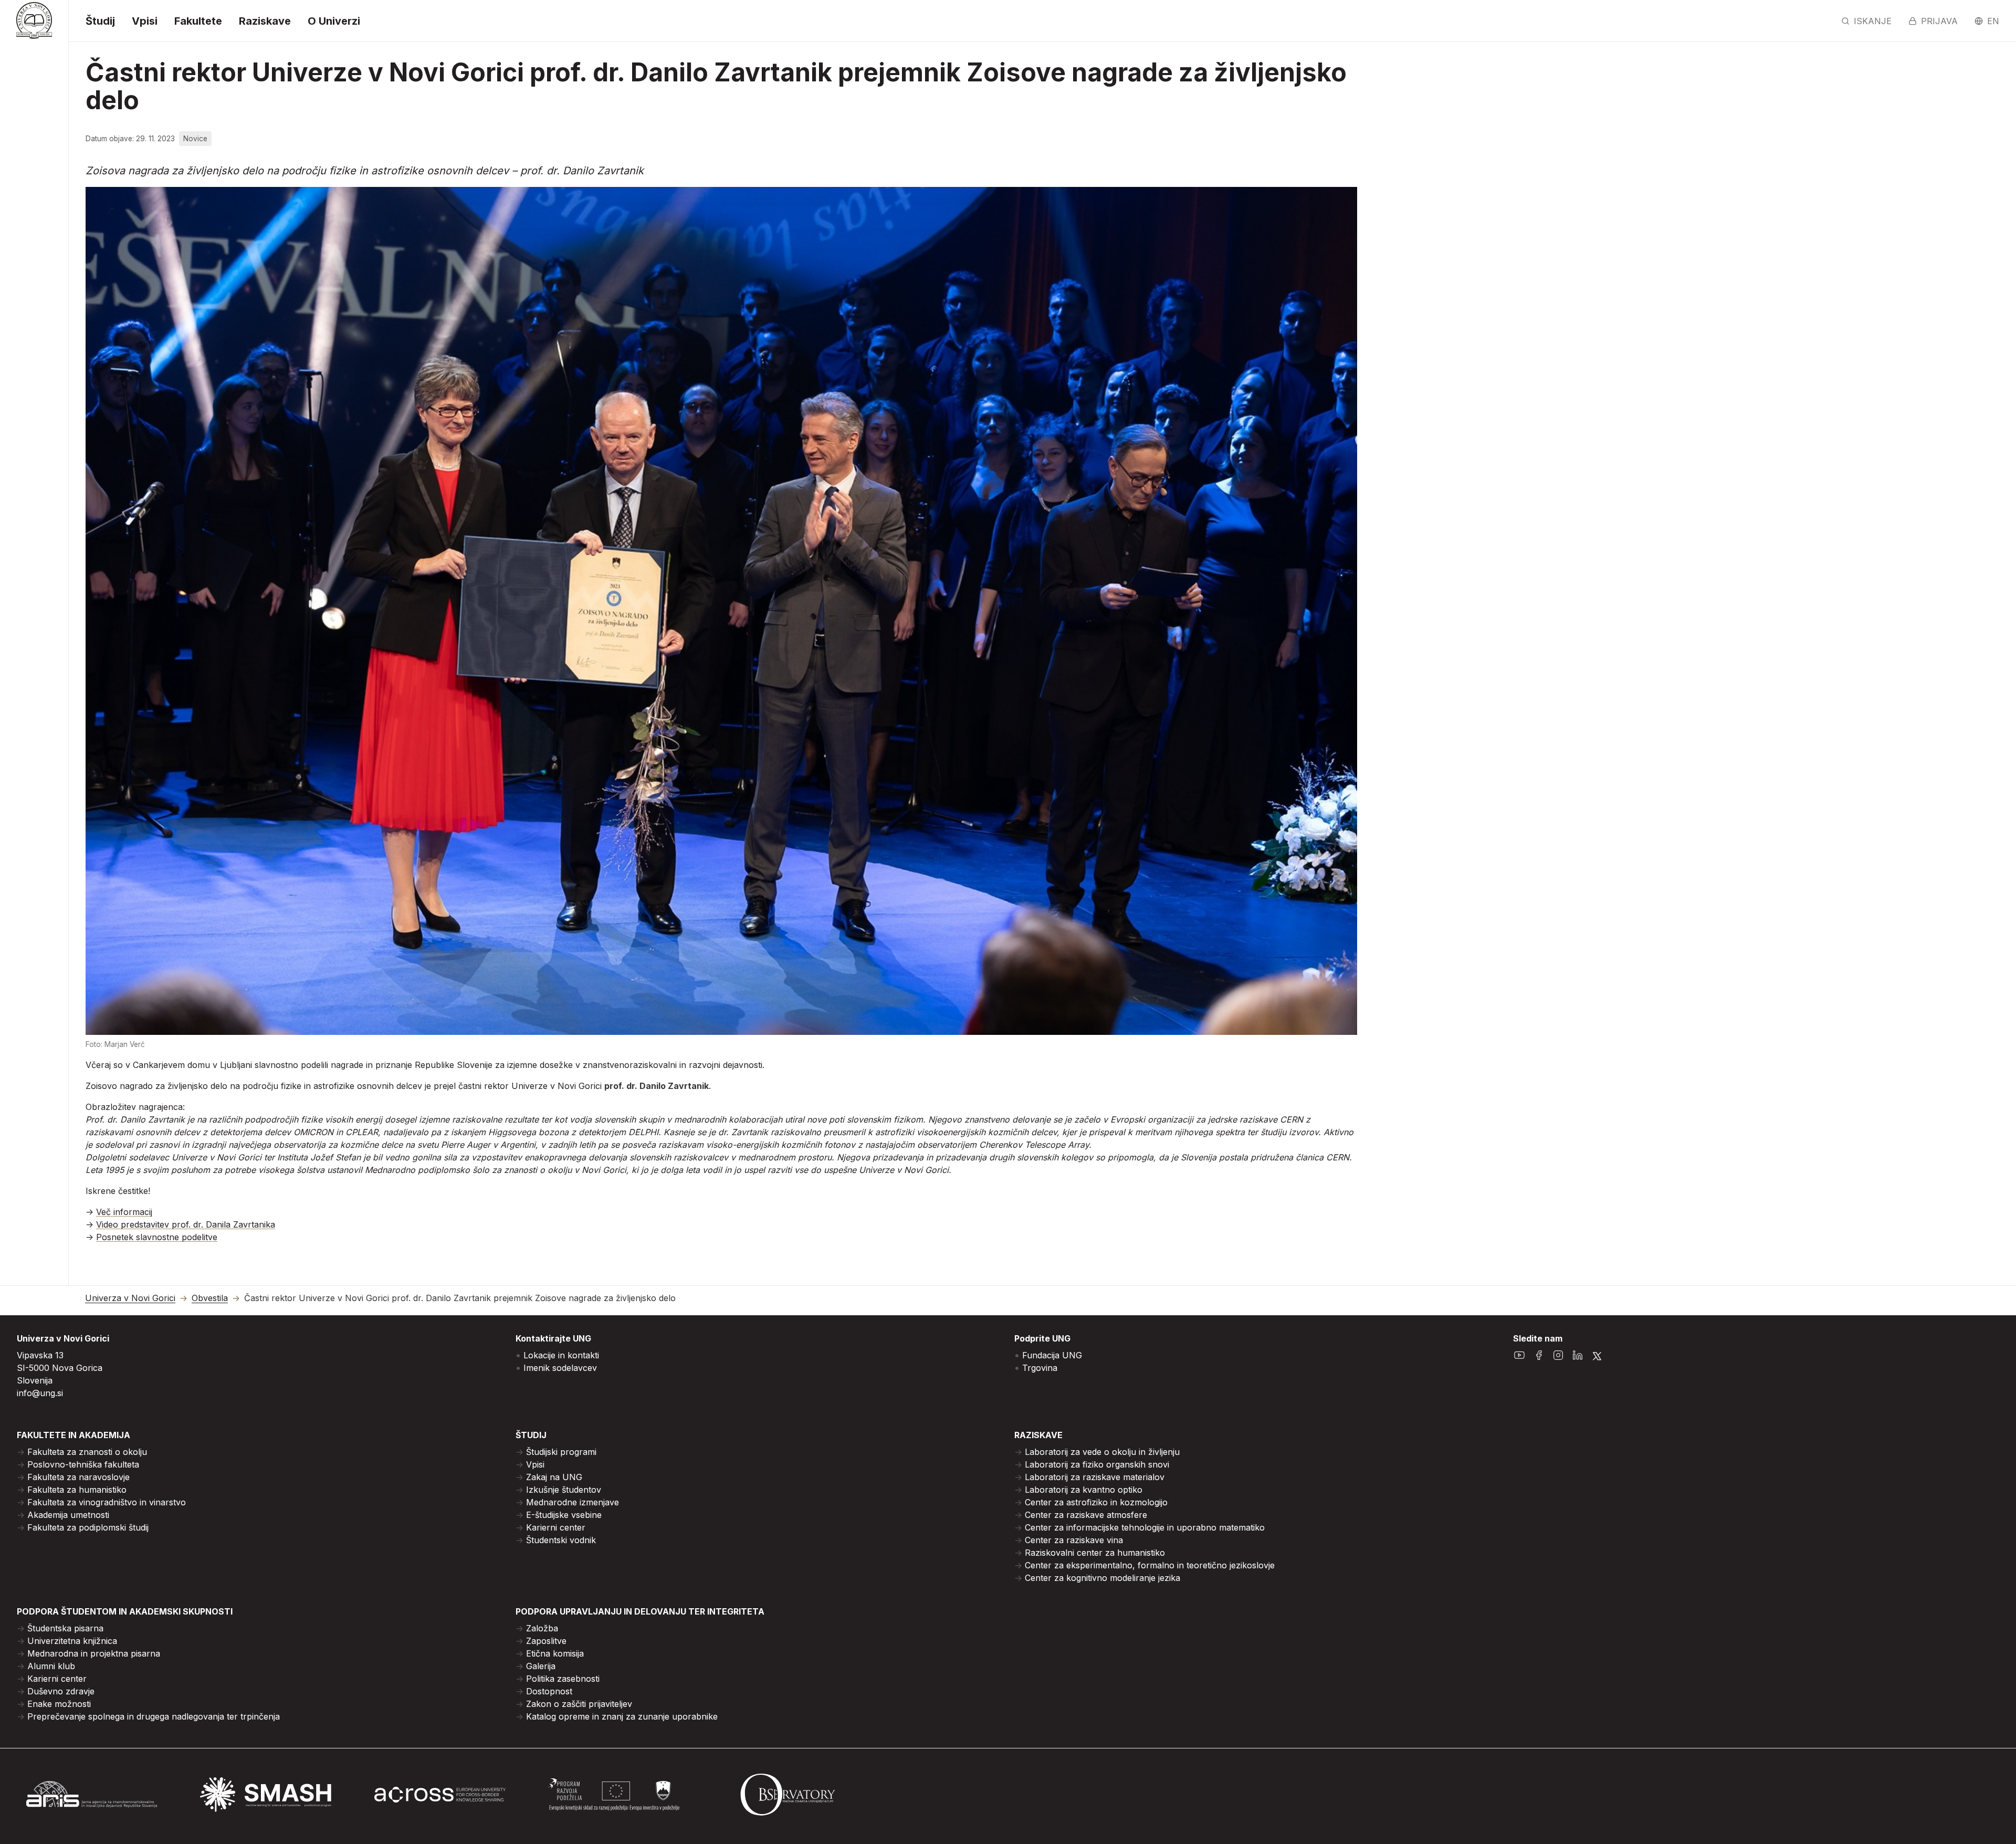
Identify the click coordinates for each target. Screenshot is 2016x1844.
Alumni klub (51, 1666)
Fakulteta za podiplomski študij (88, 1527)
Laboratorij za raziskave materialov (1095, 1477)
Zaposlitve (546, 1641)
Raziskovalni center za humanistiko (1095, 1553)
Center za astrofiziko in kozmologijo (1096, 1502)
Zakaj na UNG (554, 1477)
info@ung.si (40, 1393)
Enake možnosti (59, 1704)
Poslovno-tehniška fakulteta (83, 1464)
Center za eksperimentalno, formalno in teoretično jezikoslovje (1150, 1565)
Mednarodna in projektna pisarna (94, 1653)
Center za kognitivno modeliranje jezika (1102, 1578)
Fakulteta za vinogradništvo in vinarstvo (107, 1502)
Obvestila (210, 1298)
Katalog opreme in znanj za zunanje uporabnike (622, 1716)
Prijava (1939, 21)
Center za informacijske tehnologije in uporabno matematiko (1145, 1527)
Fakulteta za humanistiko (77, 1490)
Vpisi (145, 21)
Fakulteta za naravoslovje (78, 1477)
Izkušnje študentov (564, 1490)
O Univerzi (334, 21)
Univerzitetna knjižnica (72, 1641)
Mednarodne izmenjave (573, 1502)
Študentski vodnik (561, 1540)
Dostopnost (549, 1691)
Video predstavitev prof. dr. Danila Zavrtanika (186, 1224)
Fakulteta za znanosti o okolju (87, 1452)
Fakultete (198, 21)
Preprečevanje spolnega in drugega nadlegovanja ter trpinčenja (154, 1716)
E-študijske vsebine (564, 1515)
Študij (100, 21)
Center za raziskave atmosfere (1086, 1515)
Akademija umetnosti (68, 1515)
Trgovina (1040, 1368)
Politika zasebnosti (563, 1679)
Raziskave (265, 21)
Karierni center (556, 1527)
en (1993, 21)
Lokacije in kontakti (561, 1355)
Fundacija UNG (1052, 1355)
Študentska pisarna (65, 1628)
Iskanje (1873, 21)
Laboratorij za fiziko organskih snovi (1097, 1464)
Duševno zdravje (61, 1691)
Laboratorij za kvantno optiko (1084, 1490)
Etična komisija (555, 1653)
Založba (542, 1628)
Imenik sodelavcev (560, 1368)
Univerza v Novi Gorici (130, 1298)
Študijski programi (561, 1452)
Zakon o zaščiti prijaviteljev (579, 1704)
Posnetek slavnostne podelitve (157, 1237)
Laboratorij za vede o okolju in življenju (1102, 1452)
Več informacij (124, 1212)
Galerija (541, 1666)
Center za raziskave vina (1074, 1540)
